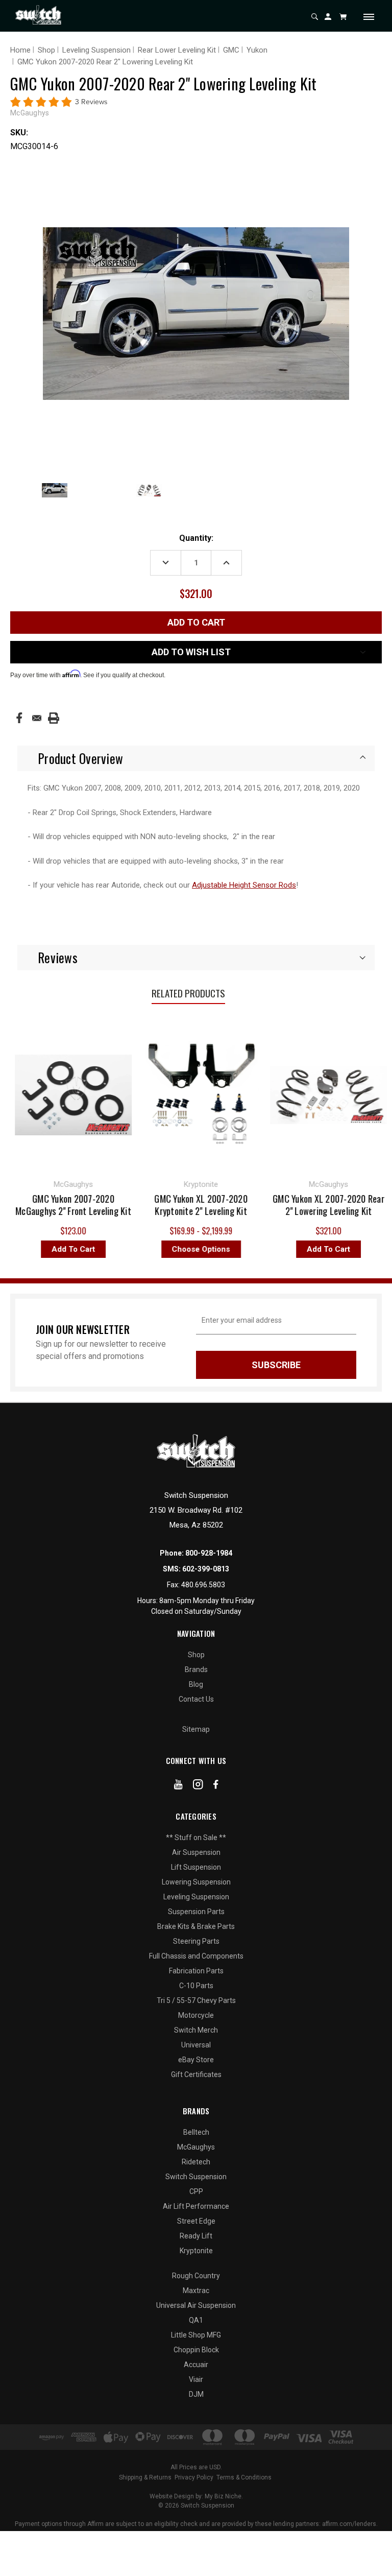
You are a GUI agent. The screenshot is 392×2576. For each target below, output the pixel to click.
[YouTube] (178, 1786)
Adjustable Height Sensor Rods (244, 885)
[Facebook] (19, 718)
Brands (196, 1669)
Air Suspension (196, 1852)
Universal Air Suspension (196, 2305)
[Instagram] (198, 1786)
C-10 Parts (196, 1986)
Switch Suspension (196, 2177)
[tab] (196, 758)
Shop (196, 1655)
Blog (196, 1684)
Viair (196, 2379)
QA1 (196, 2320)
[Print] (54, 718)
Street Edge (196, 2221)
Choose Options (157, 1249)
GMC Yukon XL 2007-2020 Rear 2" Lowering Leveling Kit (285, 1205)
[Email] (37, 718)
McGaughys (196, 2147)
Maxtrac (196, 2291)
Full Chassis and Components (196, 1956)
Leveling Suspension (196, 1897)
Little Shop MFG (196, 2335)
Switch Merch (196, 2030)
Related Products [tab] (188, 993)
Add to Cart (285, 1249)
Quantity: (196, 538)
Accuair (196, 2365)
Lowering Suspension (196, 1882)
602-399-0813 (206, 1569)
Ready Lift (196, 2236)
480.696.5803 (203, 1585)
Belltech (196, 2132)
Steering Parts (196, 1941)
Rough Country (196, 2276)
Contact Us (196, 1699)
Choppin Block (196, 2350)
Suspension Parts (196, 1912)
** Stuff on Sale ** (196, 1838)
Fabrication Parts (196, 1971)
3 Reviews (91, 102)
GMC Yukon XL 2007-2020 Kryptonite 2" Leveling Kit (157, 1205)
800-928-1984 (209, 1553)
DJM (196, 2394)
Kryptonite (196, 2251)
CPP (196, 2191)
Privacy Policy (194, 2477)
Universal (196, 2045)
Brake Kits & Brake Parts (196, 1926)
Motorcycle (196, 2015)
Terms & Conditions (244, 2477)
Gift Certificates (196, 2074)
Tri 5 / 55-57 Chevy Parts (196, 2000)
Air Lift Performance (196, 2206)
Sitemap (196, 1729)
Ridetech (196, 2162)
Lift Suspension (196, 1867)
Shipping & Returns (145, 2477)
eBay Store (196, 2060)
